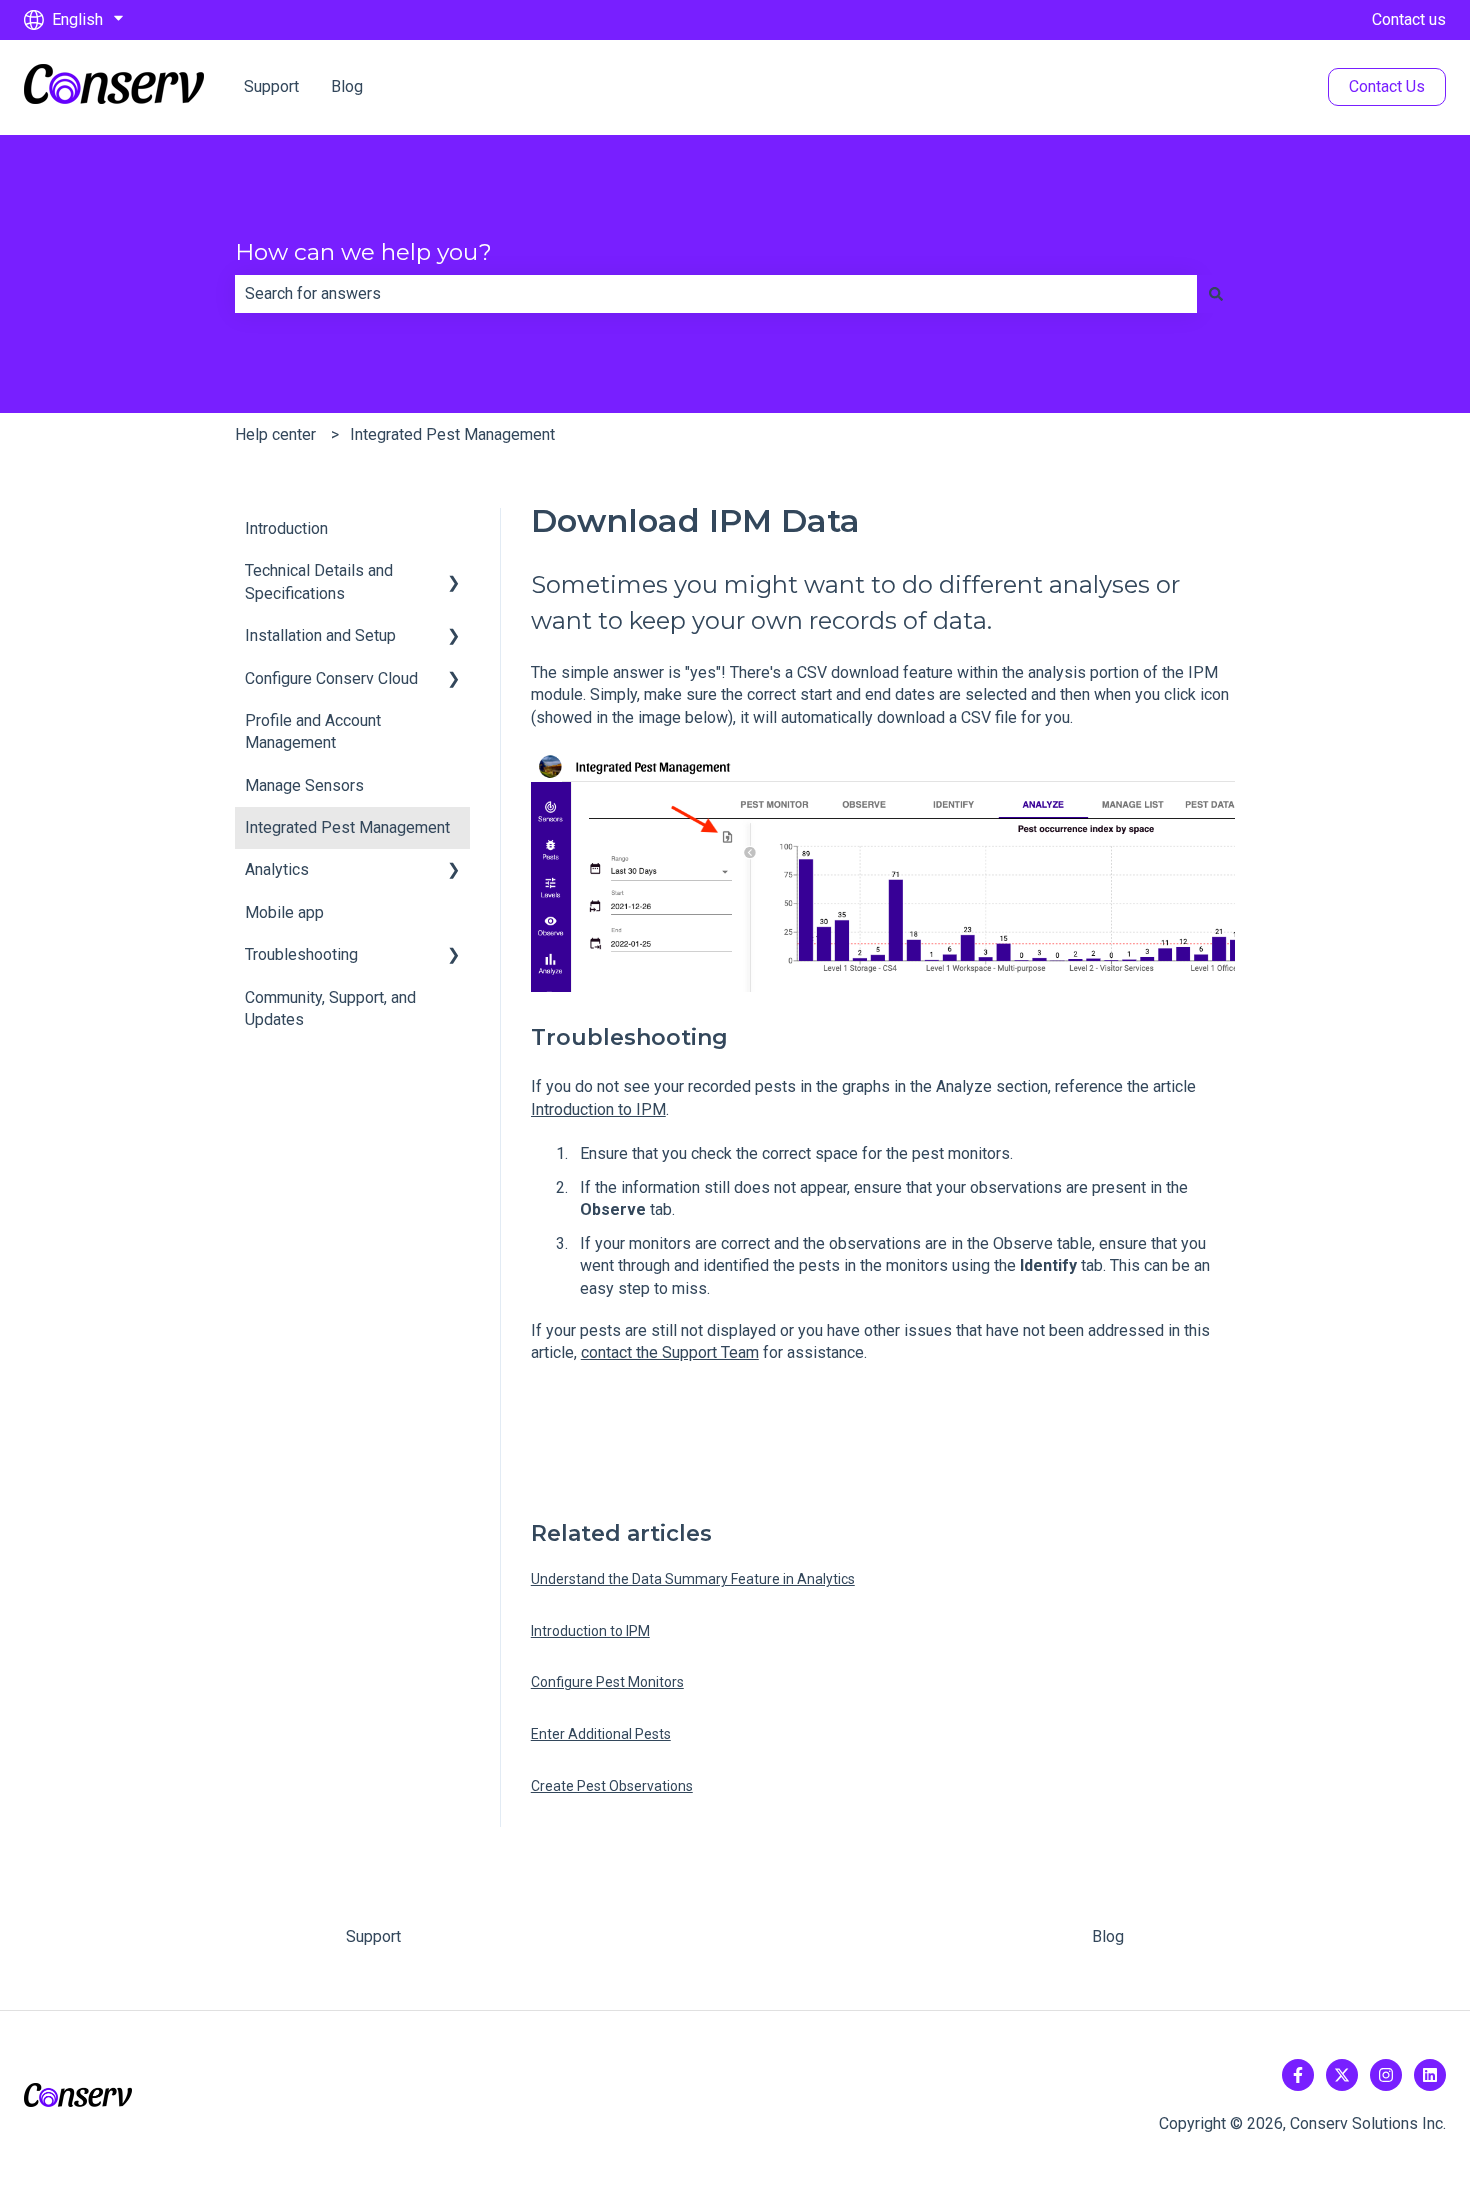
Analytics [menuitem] (277, 869)
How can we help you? (363, 252)
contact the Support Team (670, 1352)
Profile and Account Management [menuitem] (313, 731)
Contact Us (1387, 86)
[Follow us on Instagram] (1386, 2075)
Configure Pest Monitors (607, 1682)
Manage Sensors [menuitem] (304, 785)
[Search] (1216, 294)
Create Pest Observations (612, 1786)
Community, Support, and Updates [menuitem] (330, 1008)
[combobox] (716, 294)
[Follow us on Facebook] (1298, 2075)
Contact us (1409, 19)
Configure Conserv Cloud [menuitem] (331, 678)
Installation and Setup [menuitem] (320, 635)
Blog (347, 86)
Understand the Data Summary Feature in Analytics (693, 1579)
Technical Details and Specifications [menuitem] (319, 581)
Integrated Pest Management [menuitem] (347, 827)
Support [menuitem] (373, 1936)
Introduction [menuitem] (286, 528)
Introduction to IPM (598, 1109)
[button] (454, 572)
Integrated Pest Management (452, 434)
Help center (275, 434)
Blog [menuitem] (1108, 1936)
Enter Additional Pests (601, 1734)
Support (271, 86)
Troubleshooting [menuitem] (301, 954)
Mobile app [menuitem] (284, 912)
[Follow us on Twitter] (1342, 2075)
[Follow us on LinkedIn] (1430, 2075)
